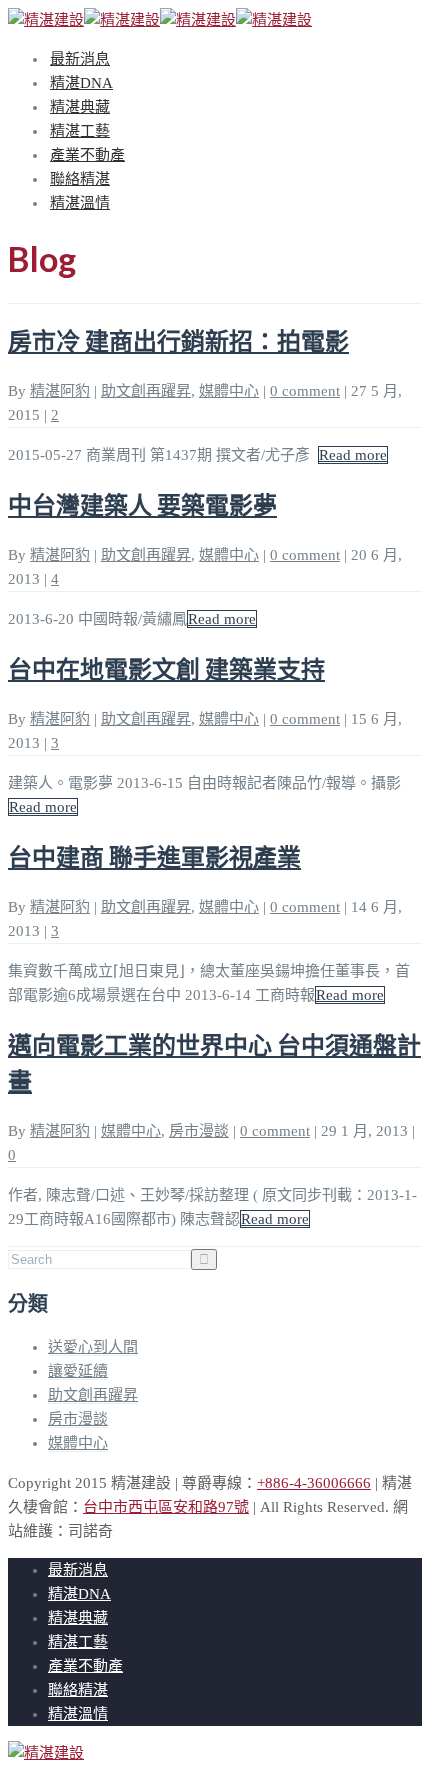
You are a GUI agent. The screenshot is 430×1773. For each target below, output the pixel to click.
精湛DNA (81, 83)
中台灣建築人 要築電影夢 (142, 504)
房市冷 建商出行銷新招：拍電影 (178, 340)
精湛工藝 (80, 131)
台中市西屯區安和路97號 (166, 1507)
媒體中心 (229, 391)
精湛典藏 (80, 107)
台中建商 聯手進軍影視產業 (154, 856)
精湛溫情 (80, 203)
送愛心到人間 (93, 1347)
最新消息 (80, 59)
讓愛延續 (78, 1371)
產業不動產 (87, 155)
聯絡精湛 (80, 179)
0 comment (305, 391)
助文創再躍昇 (146, 391)
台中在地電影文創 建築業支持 (166, 668)
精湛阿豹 (60, 391)
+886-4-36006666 (314, 1483)
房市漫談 (199, 1131)
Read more (353, 455)
